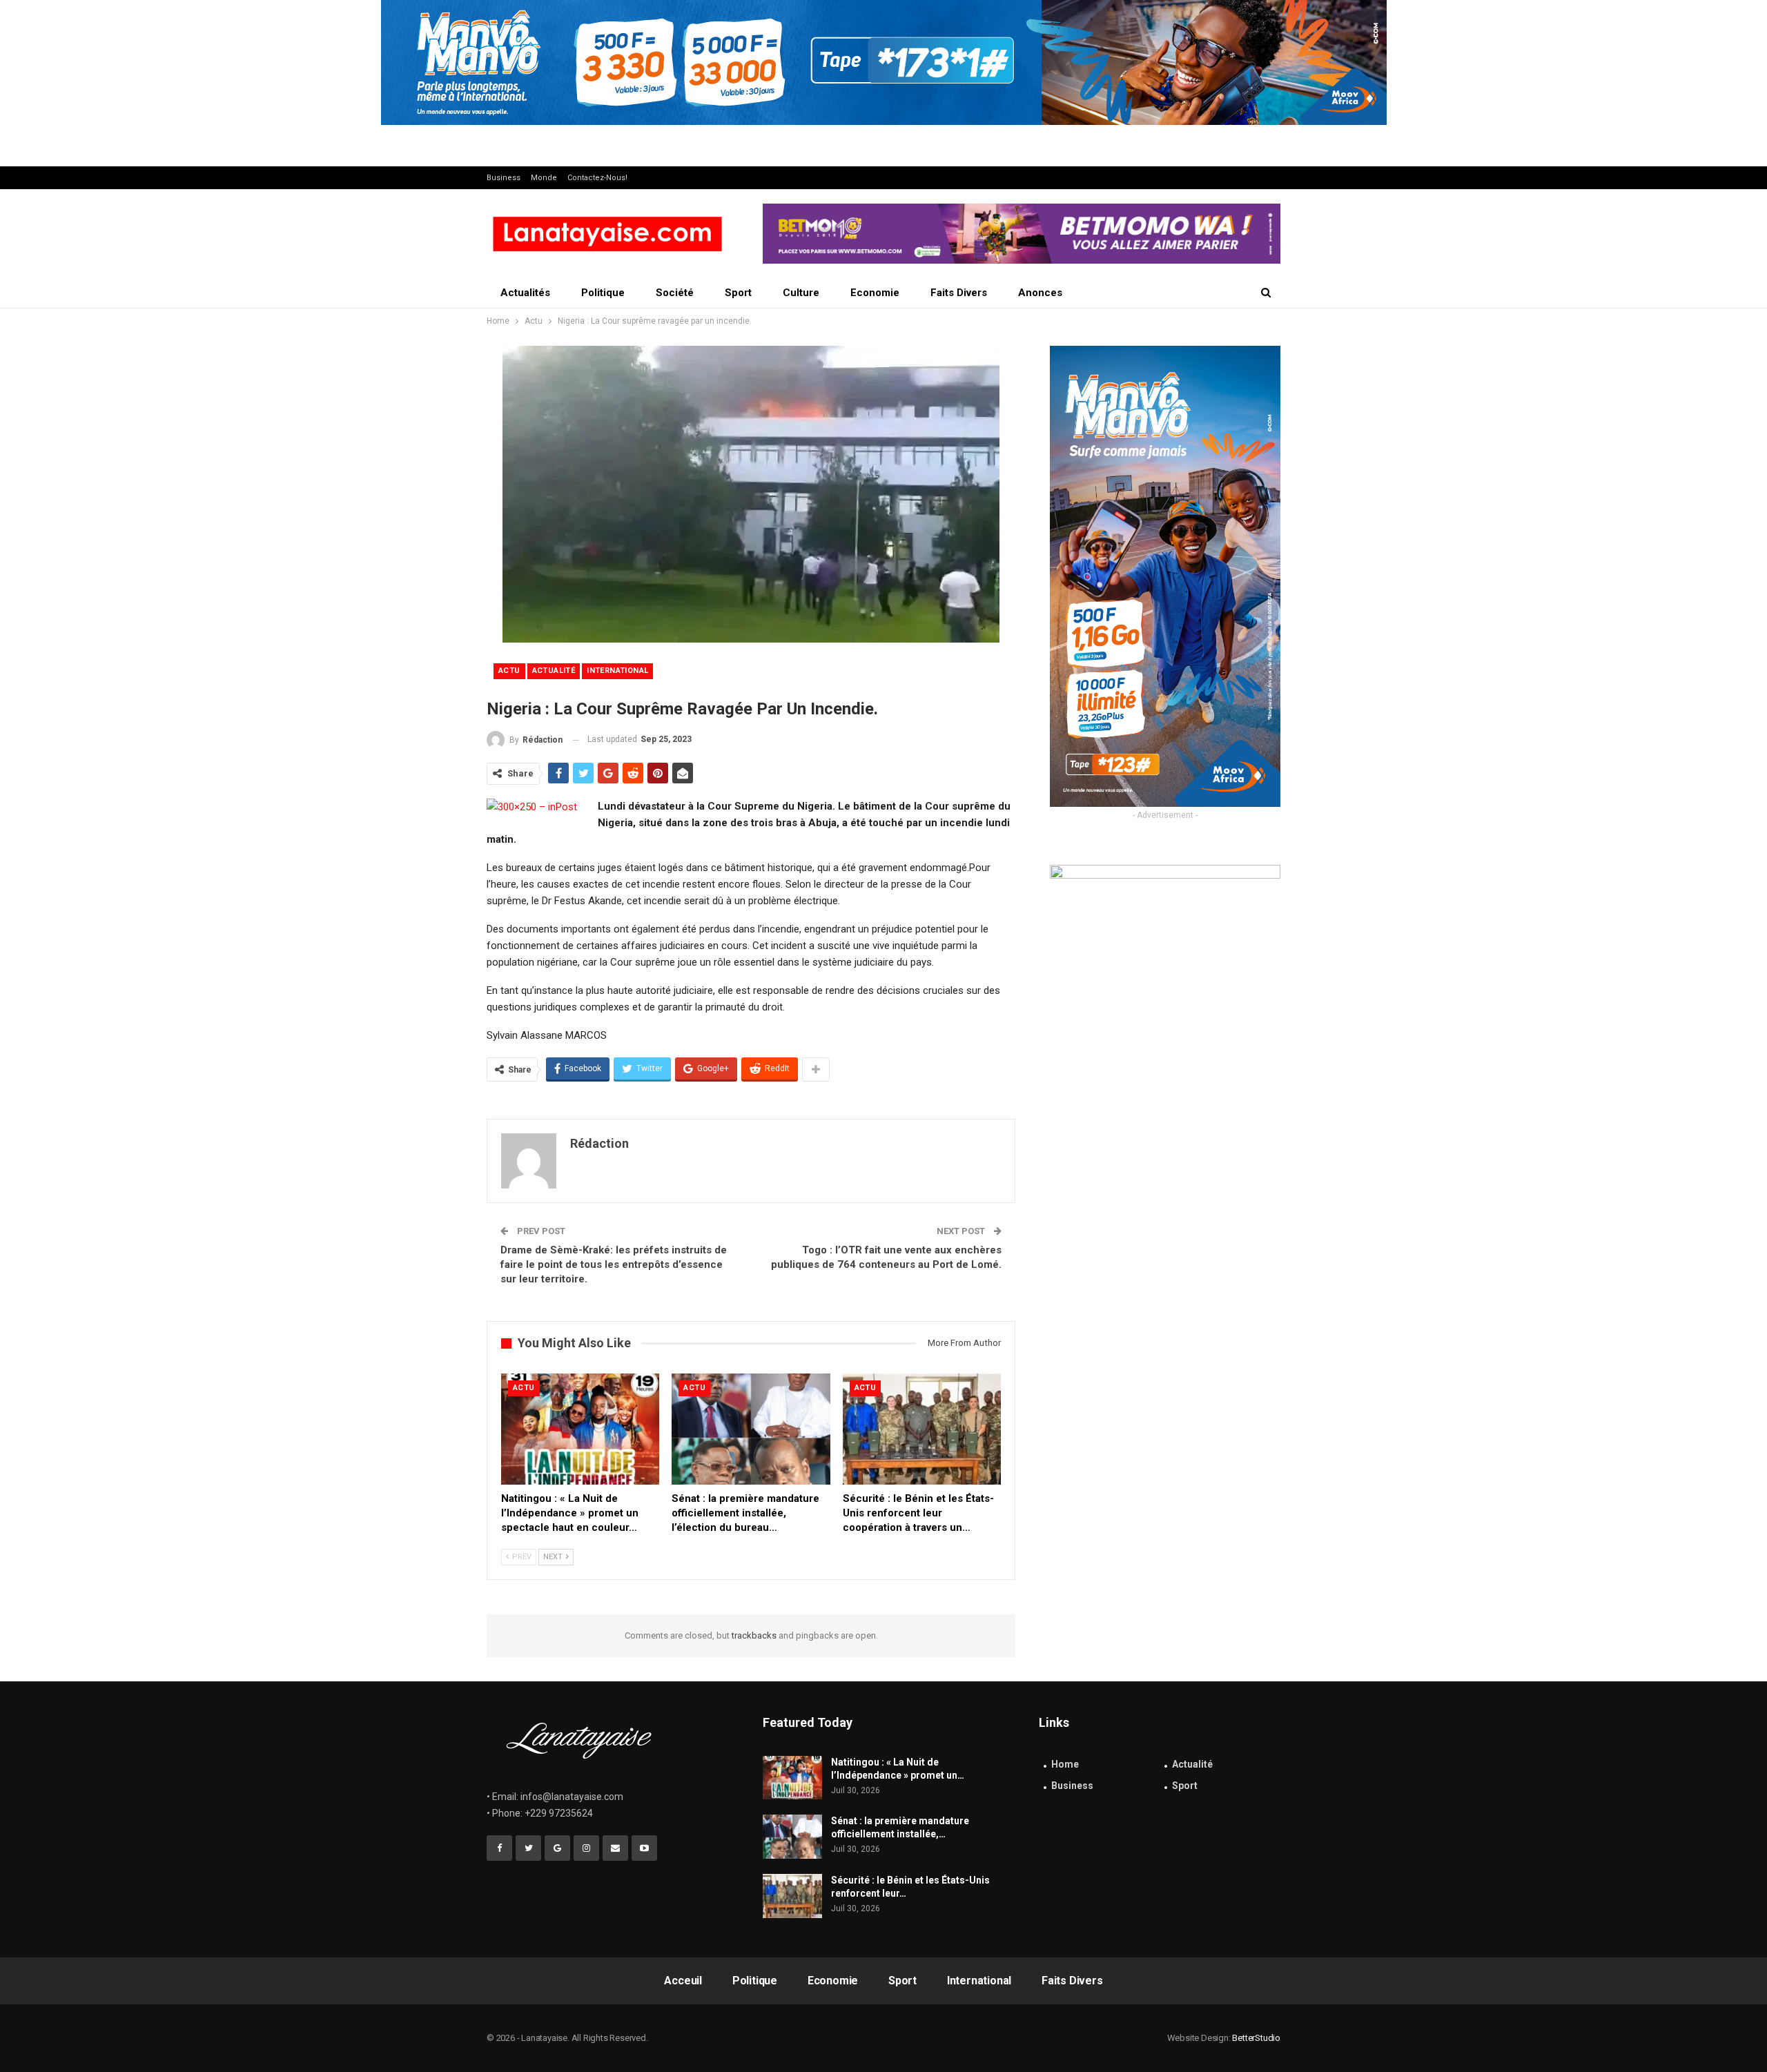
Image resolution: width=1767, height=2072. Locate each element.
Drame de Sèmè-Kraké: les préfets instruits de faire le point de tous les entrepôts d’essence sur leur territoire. (614, 1264)
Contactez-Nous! (597, 178)
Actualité (554, 671)
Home (1065, 1764)
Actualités (525, 293)
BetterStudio (1256, 2038)
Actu (509, 671)
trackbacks (754, 1635)
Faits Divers (959, 293)
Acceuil (683, 1981)
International (617, 671)
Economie (875, 293)
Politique (603, 293)
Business (504, 178)
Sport (738, 293)
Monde (544, 178)
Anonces (1040, 293)
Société (675, 293)
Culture (801, 293)
